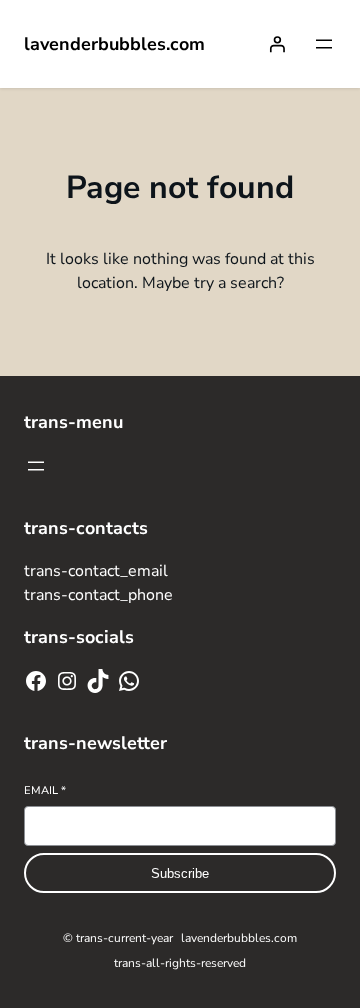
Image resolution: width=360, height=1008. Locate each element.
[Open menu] (324, 44)
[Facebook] (36, 681)
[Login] (277, 44)
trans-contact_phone (98, 595)
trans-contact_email (96, 571)
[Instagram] (67, 681)
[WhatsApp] (129, 681)
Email (45, 790)
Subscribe (180, 873)
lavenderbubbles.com (114, 44)
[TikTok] (98, 681)
